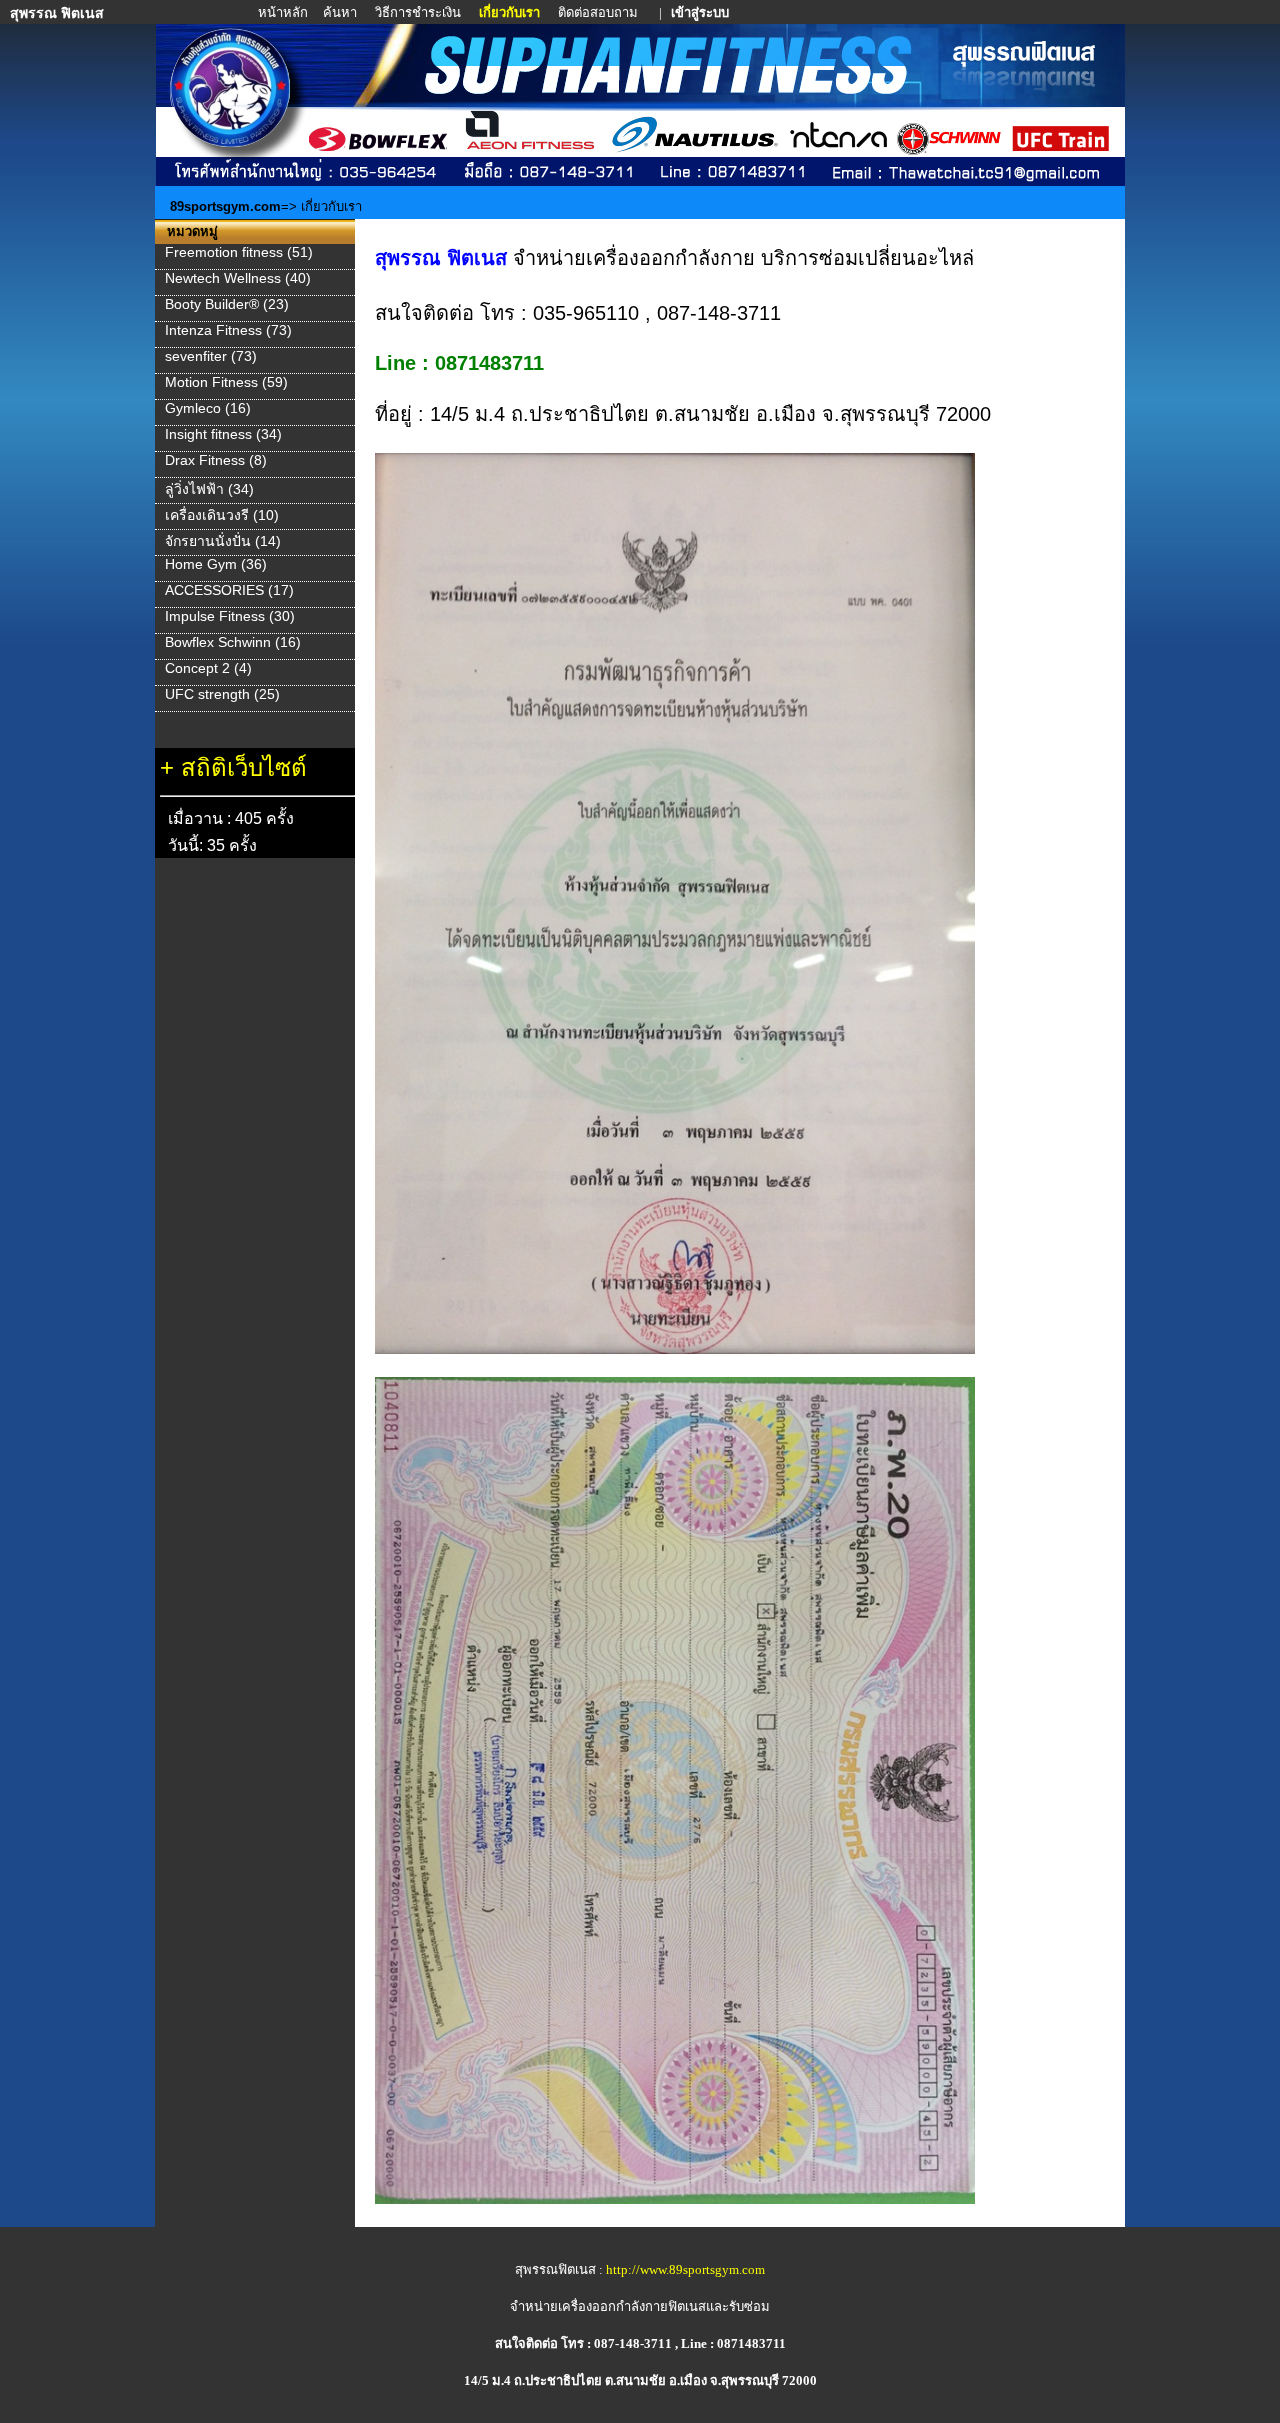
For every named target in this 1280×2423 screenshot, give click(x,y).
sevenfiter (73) (211, 356)
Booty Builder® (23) (227, 304)
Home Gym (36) (216, 564)
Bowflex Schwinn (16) (233, 642)
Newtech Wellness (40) (238, 278)
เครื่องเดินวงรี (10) (222, 515)
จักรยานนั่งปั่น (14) (223, 541)
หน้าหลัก (284, 12)
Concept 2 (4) (208, 668)
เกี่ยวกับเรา (511, 12)
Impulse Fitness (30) (230, 616)
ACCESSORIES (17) (229, 590)
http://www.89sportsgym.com (685, 2269)
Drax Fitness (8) (216, 460)
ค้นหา (340, 12)
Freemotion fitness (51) (239, 252)
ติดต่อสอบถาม (599, 12)
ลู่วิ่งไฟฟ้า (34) (209, 489)
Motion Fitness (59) (226, 382)
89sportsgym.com (225, 206)
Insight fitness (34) (223, 434)
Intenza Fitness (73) (228, 330)
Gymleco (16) (208, 408)
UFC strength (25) (222, 694)
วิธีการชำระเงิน (419, 12)
